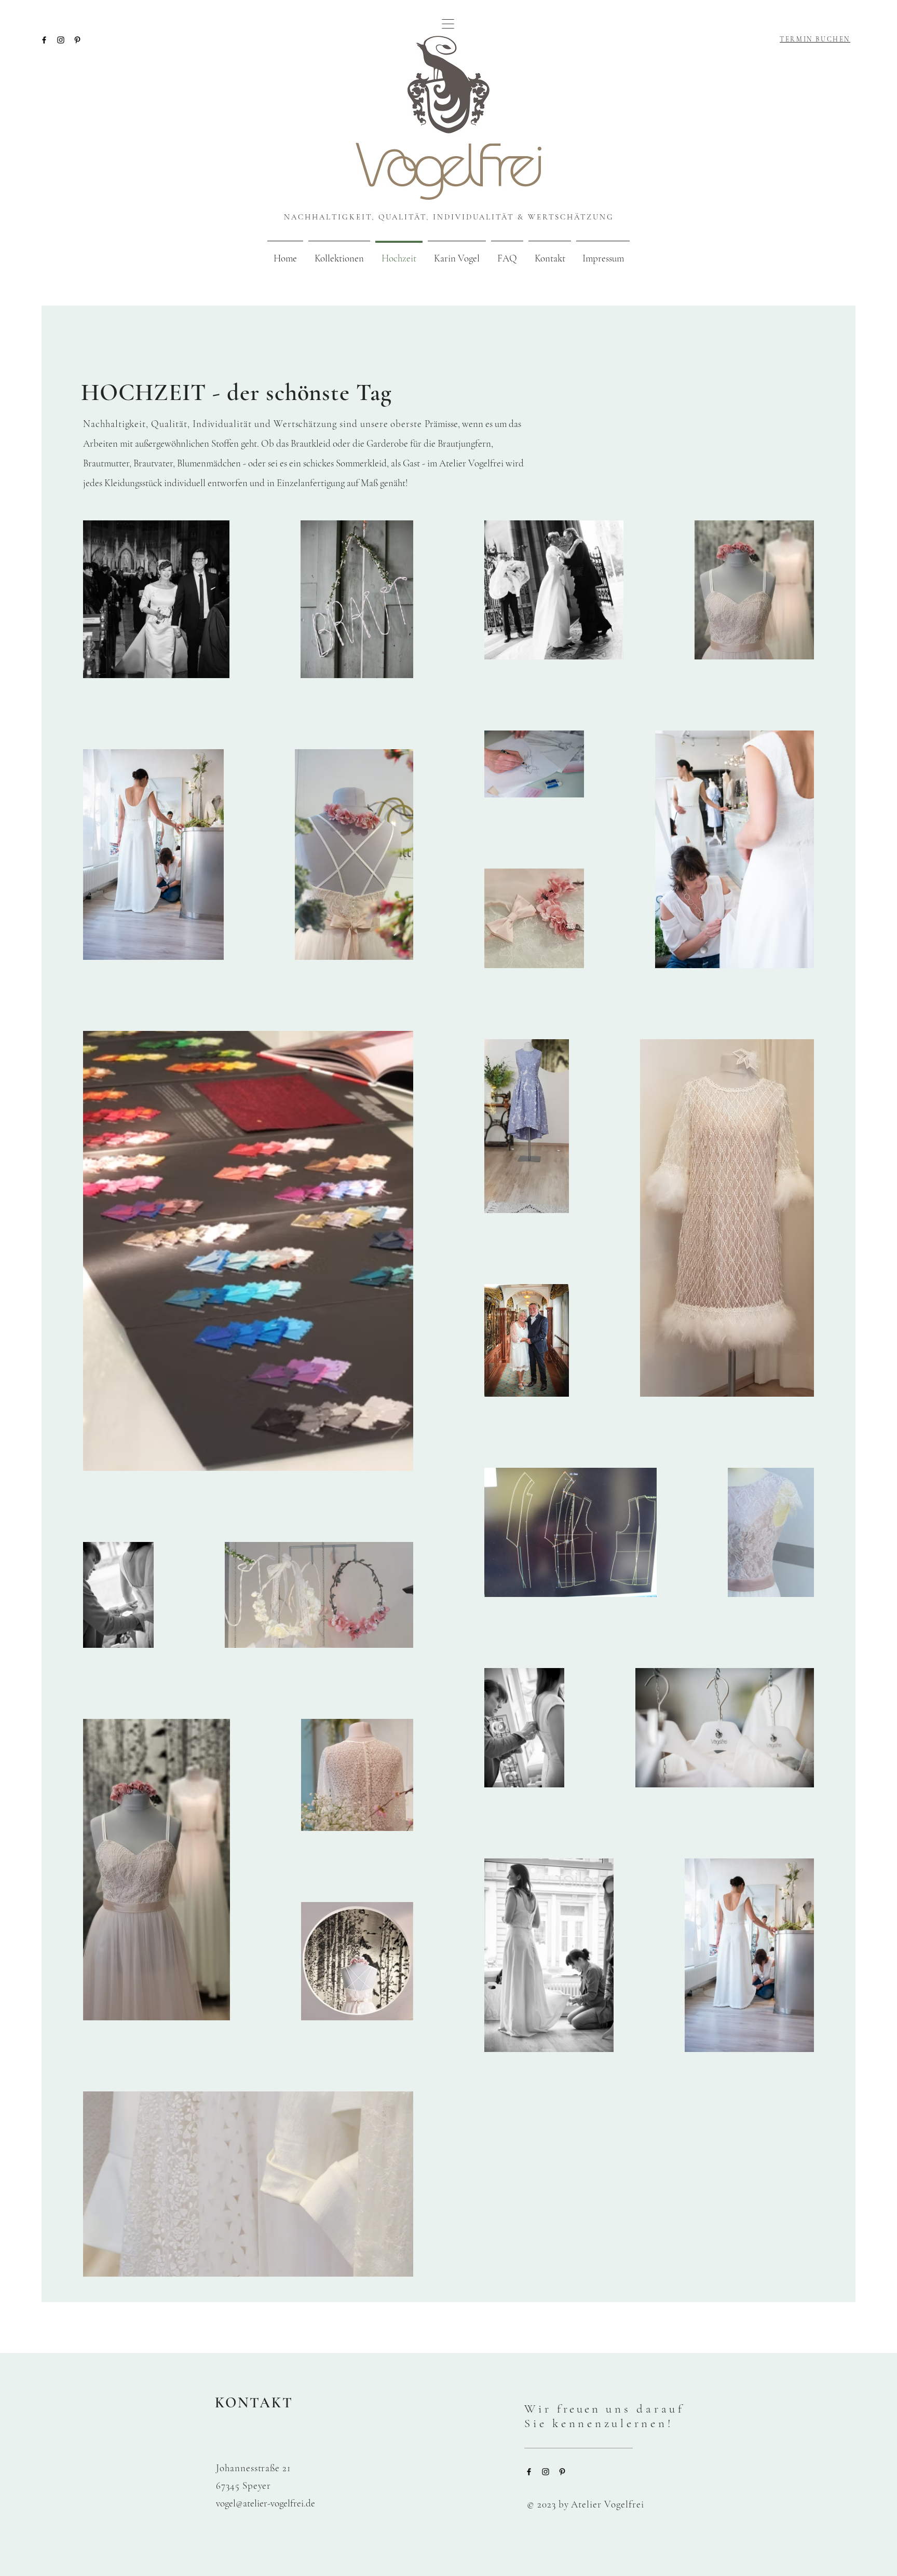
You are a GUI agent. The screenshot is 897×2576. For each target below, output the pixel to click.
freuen (604, 2416)
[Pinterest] (77, 40)
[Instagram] (61, 40)
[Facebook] (44, 40)
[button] (448, 24)
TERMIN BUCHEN (815, 39)
